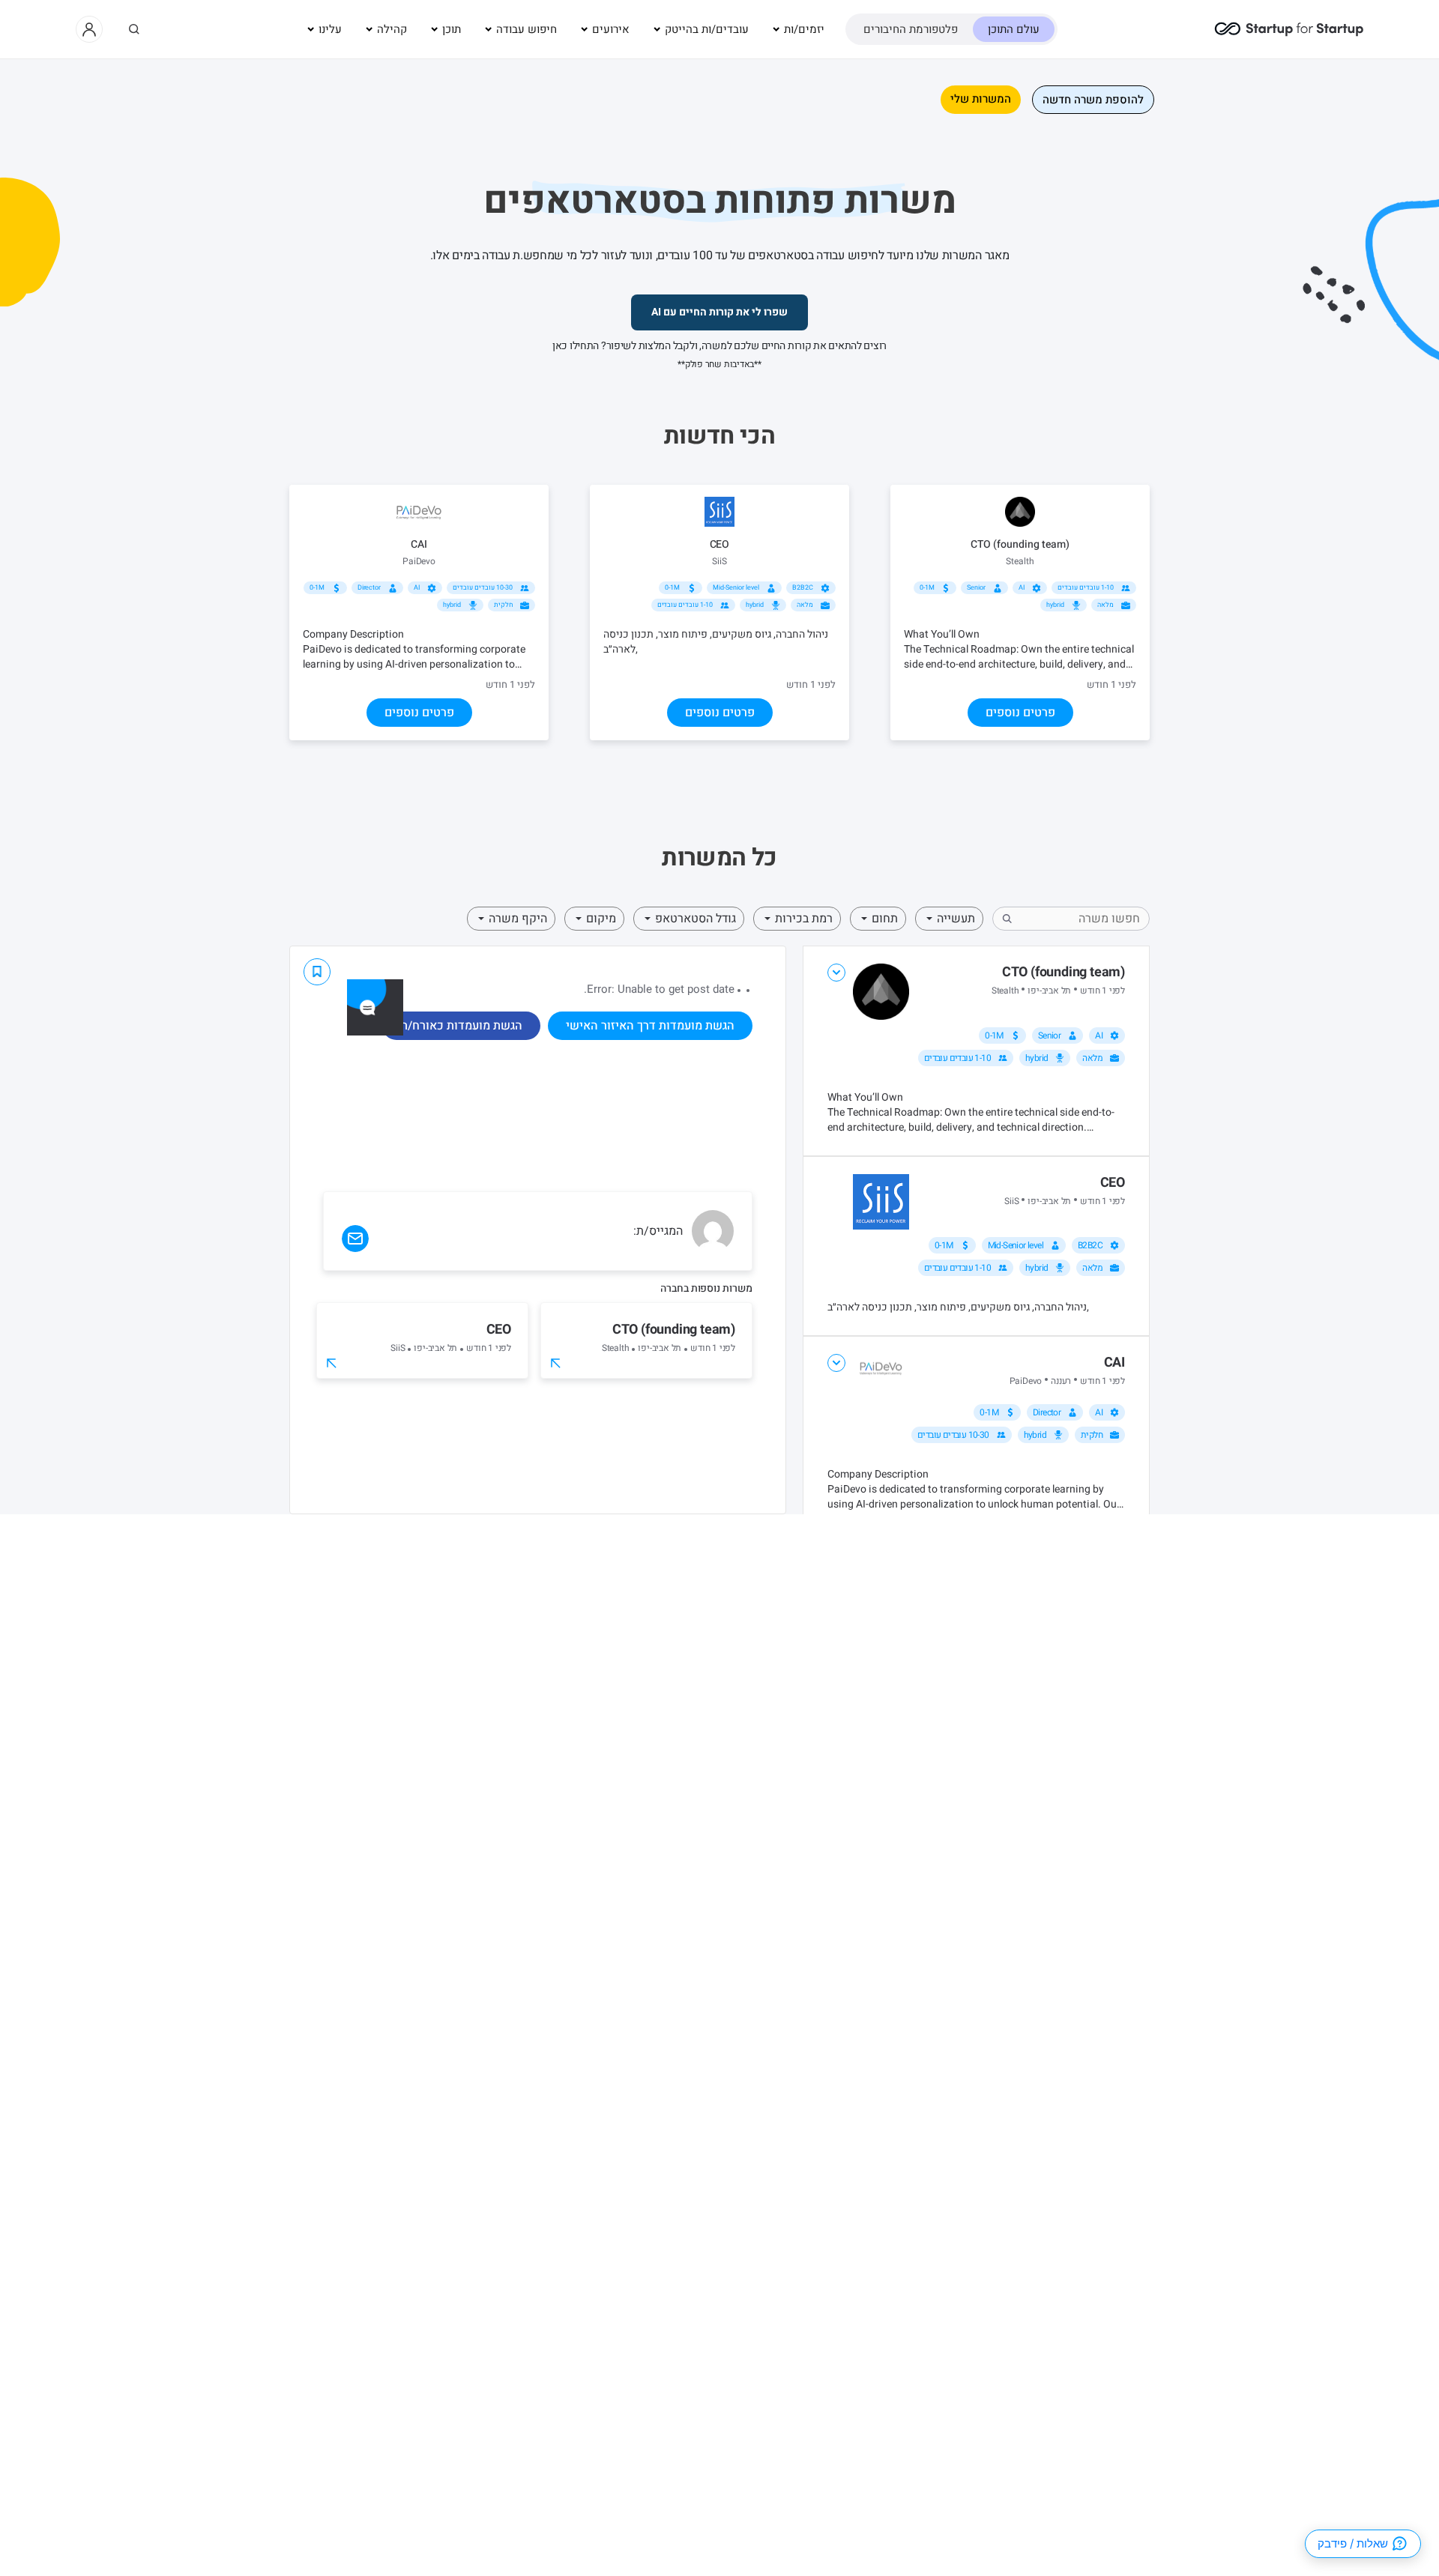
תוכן (452, 29)
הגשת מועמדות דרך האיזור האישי (650, 1026)
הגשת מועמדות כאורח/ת (461, 1026)
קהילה (392, 29)
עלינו (330, 29)
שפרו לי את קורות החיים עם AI (719, 312)
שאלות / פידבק (1353, 2543)
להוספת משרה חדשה (1093, 100)
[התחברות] (89, 29)
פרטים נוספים (1020, 713)
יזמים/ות (804, 29)
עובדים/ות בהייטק (707, 29)
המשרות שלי (981, 99)
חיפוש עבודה (527, 29)
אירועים (611, 29)
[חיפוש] (134, 29)
